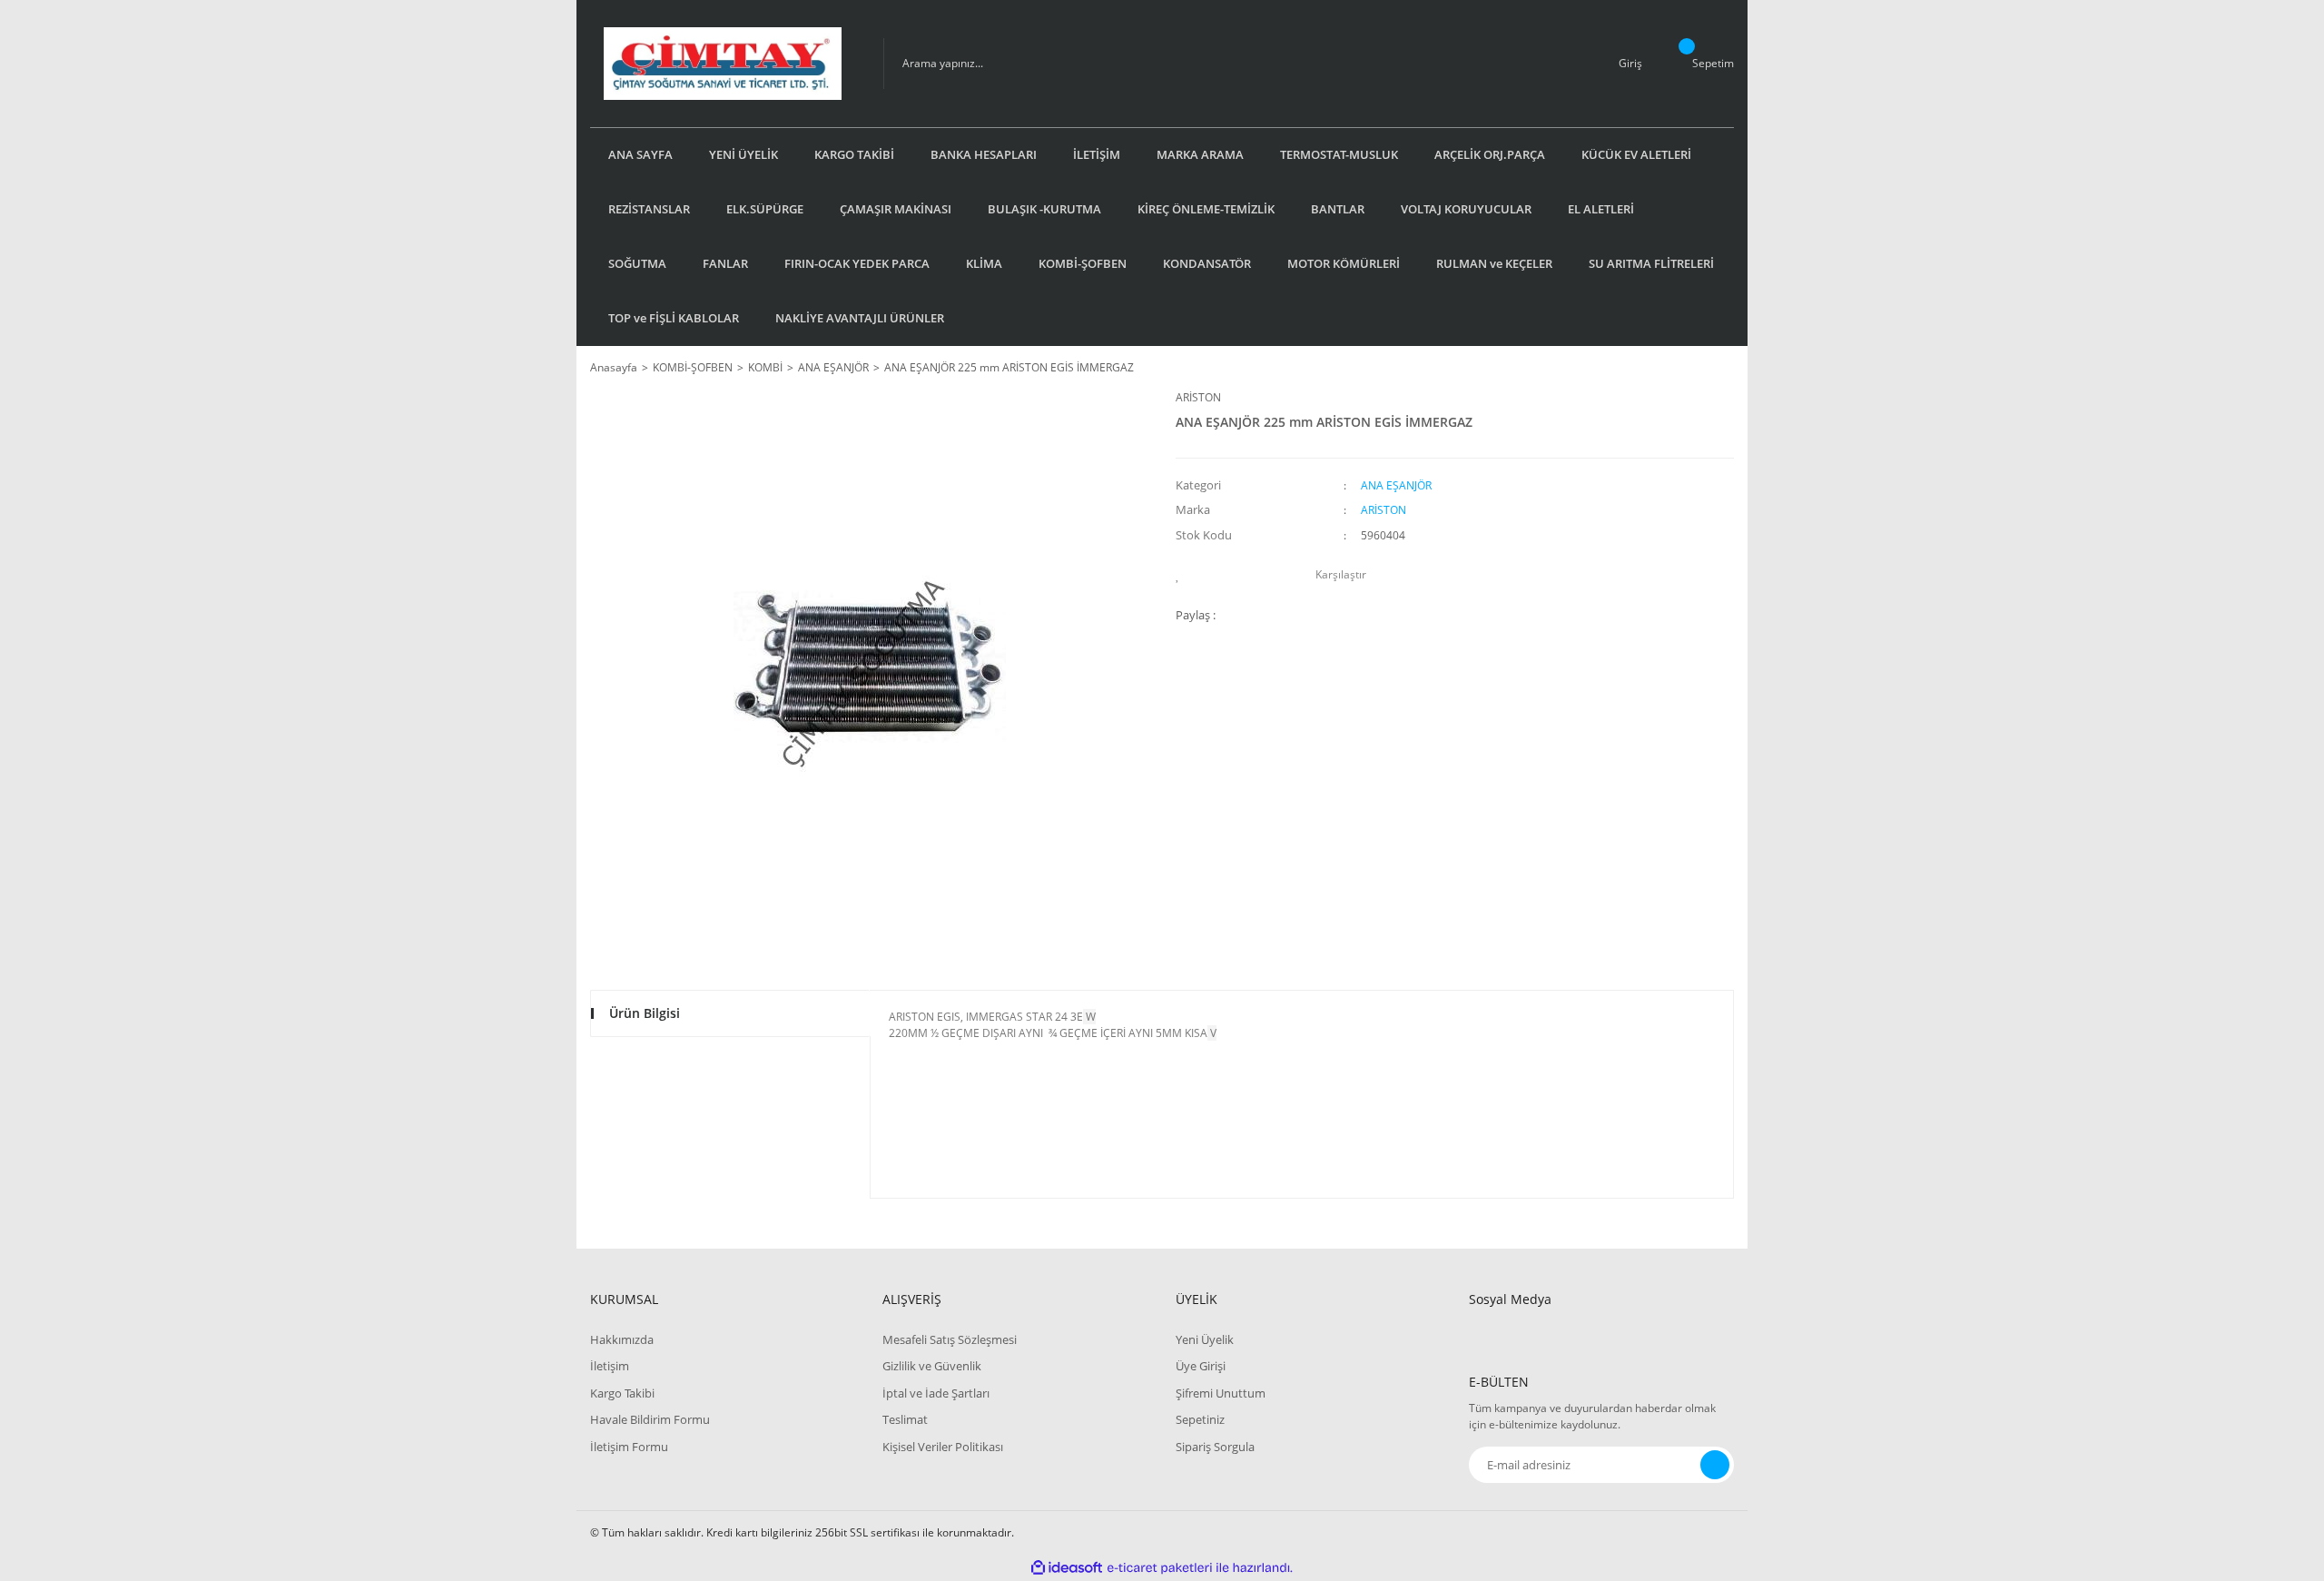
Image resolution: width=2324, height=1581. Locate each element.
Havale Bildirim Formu (650, 1419)
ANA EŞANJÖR (1396, 485)
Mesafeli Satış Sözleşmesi (950, 1339)
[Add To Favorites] (1182, 575)
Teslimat (905, 1419)
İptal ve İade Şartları (936, 1393)
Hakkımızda (622, 1339)
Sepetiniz (1200, 1419)
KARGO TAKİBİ (854, 154)
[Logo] (723, 64)
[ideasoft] (1067, 1568)
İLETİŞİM (1097, 154)
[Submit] (1715, 1465)
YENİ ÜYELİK (743, 154)
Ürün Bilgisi (645, 1013)
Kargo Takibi (622, 1393)
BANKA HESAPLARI (984, 154)
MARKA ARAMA (1200, 154)
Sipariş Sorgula (1215, 1447)
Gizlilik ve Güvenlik (932, 1366)
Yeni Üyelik (1205, 1339)
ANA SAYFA (640, 154)
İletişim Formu (629, 1447)
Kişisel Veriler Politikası (943, 1447)
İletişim (610, 1366)
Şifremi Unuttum (1221, 1393)
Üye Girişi (1201, 1366)
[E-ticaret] (1160, 1568)
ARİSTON (1198, 397)
